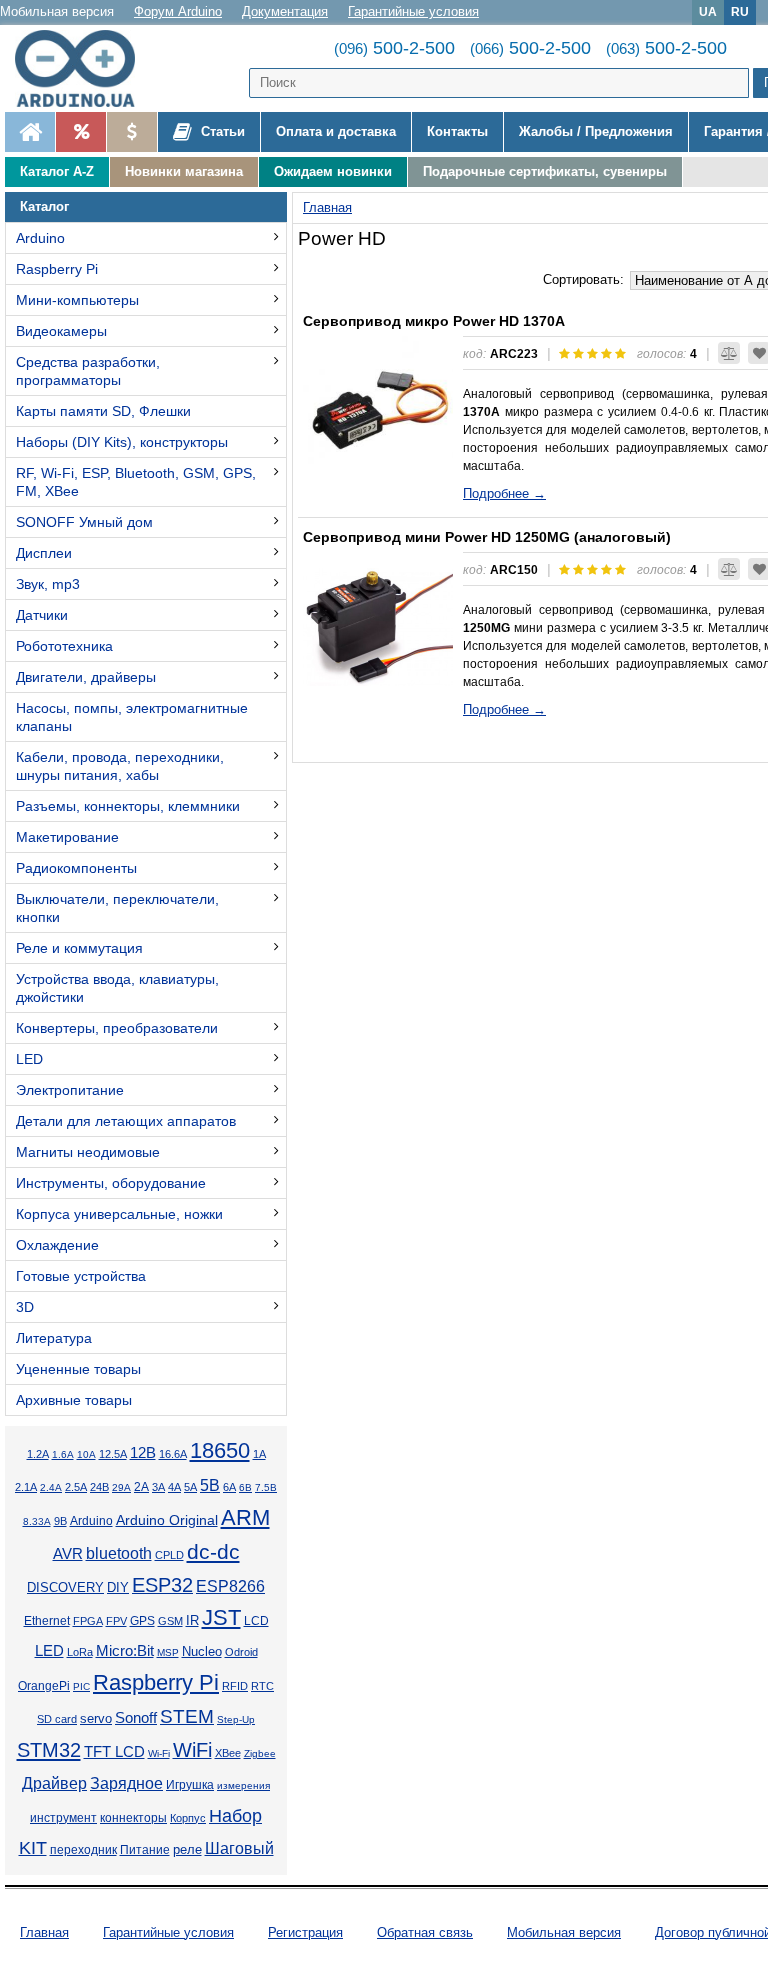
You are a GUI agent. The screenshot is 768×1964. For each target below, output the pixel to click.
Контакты (457, 131)
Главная (44, 1932)
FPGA (88, 1621)
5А (190, 1487)
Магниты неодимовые (88, 1152)
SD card (57, 1719)
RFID (235, 1686)
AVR (68, 1554)
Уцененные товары (78, 1369)
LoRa (80, 1652)
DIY (118, 1588)
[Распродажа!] (80, 132)
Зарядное (126, 1783)
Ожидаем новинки (333, 171)
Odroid (241, 1652)
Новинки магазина (184, 171)
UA (708, 11)
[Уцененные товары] (131, 132)
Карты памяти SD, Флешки (103, 411)
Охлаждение (57, 1245)
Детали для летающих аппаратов (126, 1121)
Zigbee (260, 1753)
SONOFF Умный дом (84, 522)
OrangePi (44, 1686)
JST (221, 1617)
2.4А (51, 1487)
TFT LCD (114, 1751)
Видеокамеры (61, 331)
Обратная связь (425, 1932)
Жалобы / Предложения (596, 131)
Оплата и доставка (336, 131)
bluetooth (119, 1553)
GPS (142, 1621)
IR (192, 1621)
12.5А (113, 1454)
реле (187, 1849)
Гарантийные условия (413, 11)
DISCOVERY (65, 1588)
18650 (220, 1450)
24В (99, 1487)
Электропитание (70, 1090)
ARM (245, 1517)
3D (25, 1307)
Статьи (221, 131)
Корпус (188, 1818)
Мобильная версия (57, 11)
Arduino (40, 238)
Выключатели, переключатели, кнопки (117, 908)
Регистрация (305, 1932)
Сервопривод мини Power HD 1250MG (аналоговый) (487, 537)
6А (229, 1487)
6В (245, 1487)
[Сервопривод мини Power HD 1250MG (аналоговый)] (378, 627)
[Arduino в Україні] (84, 68)
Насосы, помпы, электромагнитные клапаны (132, 717)
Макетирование (67, 837)
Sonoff (136, 1718)
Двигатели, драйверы (86, 677)
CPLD (169, 1555)
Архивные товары (74, 1400)
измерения (243, 1785)
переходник (83, 1850)
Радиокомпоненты (76, 868)
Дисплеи (44, 553)
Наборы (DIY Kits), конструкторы (122, 442)
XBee (228, 1753)
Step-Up (236, 1719)
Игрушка (190, 1785)
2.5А (76, 1487)
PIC (81, 1686)
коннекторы (133, 1818)
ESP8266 (230, 1586)
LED (29, 1059)
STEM (187, 1716)
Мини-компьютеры (77, 300)
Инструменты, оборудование (111, 1183)
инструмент (63, 1818)
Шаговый (239, 1848)
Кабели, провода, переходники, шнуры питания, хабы (120, 766)
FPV (116, 1621)
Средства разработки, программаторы (88, 371)
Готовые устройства (81, 1276)
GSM (170, 1621)
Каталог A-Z (57, 171)
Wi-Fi (159, 1753)
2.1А (26, 1487)
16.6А (173, 1454)
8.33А (37, 1521)
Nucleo (202, 1651)
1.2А (38, 1454)
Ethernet (47, 1621)
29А (121, 1487)
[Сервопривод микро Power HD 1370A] (378, 411)
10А (86, 1454)
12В (143, 1453)
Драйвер (54, 1783)
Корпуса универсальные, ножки (119, 1214)
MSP (168, 1652)
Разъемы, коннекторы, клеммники (128, 806)
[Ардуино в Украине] (30, 132)
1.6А (63, 1454)
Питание (145, 1850)
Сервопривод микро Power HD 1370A (434, 321)
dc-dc (213, 1552)
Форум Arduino (178, 11)
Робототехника (64, 646)
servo (96, 1719)
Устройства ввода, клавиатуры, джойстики (117, 988)
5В (210, 1485)
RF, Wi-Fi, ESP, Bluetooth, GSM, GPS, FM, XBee (136, 482)
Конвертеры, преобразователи (117, 1028)
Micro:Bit (125, 1651)
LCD (256, 1620)
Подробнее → (504, 493)
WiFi (192, 1750)
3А (158, 1487)
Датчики (42, 615)
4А (174, 1487)
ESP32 (162, 1585)
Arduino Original (167, 1520)
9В (60, 1521)
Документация (285, 11)
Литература (54, 1338)
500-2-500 (394, 48)
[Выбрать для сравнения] (729, 353)
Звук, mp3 (48, 584)
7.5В (266, 1487)
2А (141, 1487)
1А (259, 1454)
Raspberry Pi (57, 269)
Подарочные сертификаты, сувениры (545, 171)
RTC (262, 1686)
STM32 (49, 1750)
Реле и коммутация (79, 948)
